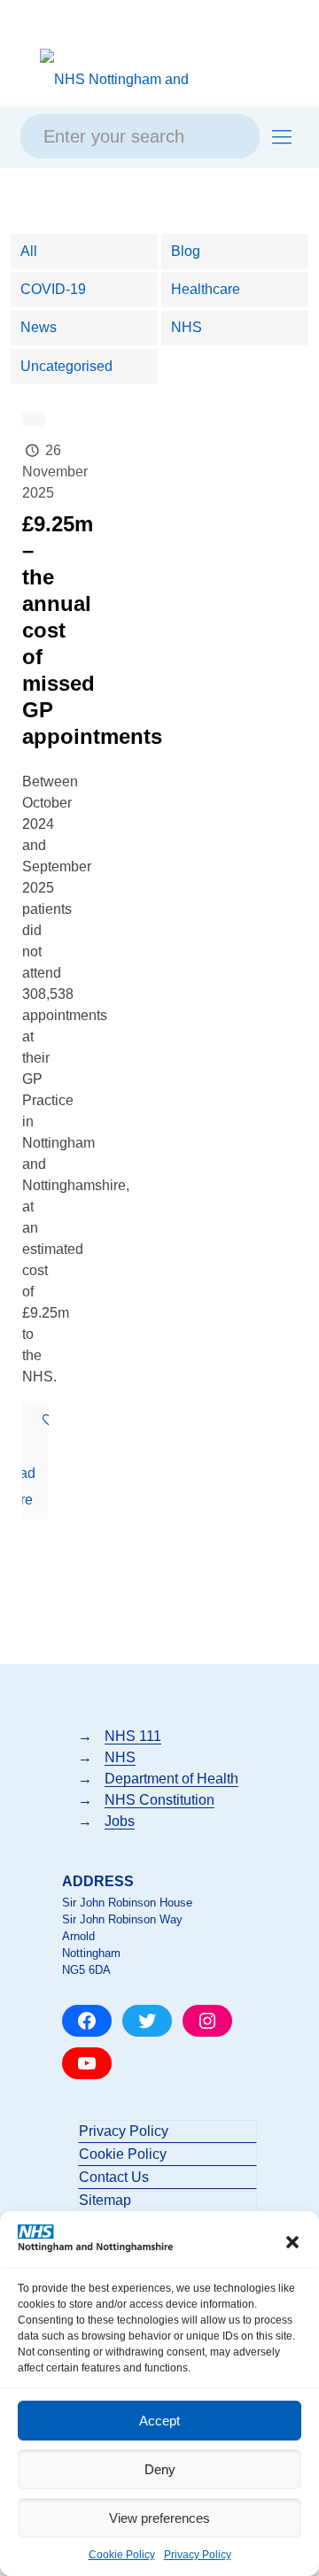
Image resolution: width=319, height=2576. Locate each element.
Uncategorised (66, 366)
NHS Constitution (159, 1800)
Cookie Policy (122, 2555)
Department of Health (171, 1779)
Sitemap (105, 2200)
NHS (187, 327)
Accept (159, 2421)
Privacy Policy (198, 2555)
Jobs (120, 1821)
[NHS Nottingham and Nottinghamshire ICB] (125, 79)
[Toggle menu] (282, 137)
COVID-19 (53, 289)
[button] (292, 2242)
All (29, 251)
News (39, 327)
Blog (186, 251)
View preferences (159, 2518)
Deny (160, 2469)
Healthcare (206, 289)
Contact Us (114, 2177)
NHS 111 (133, 1736)
